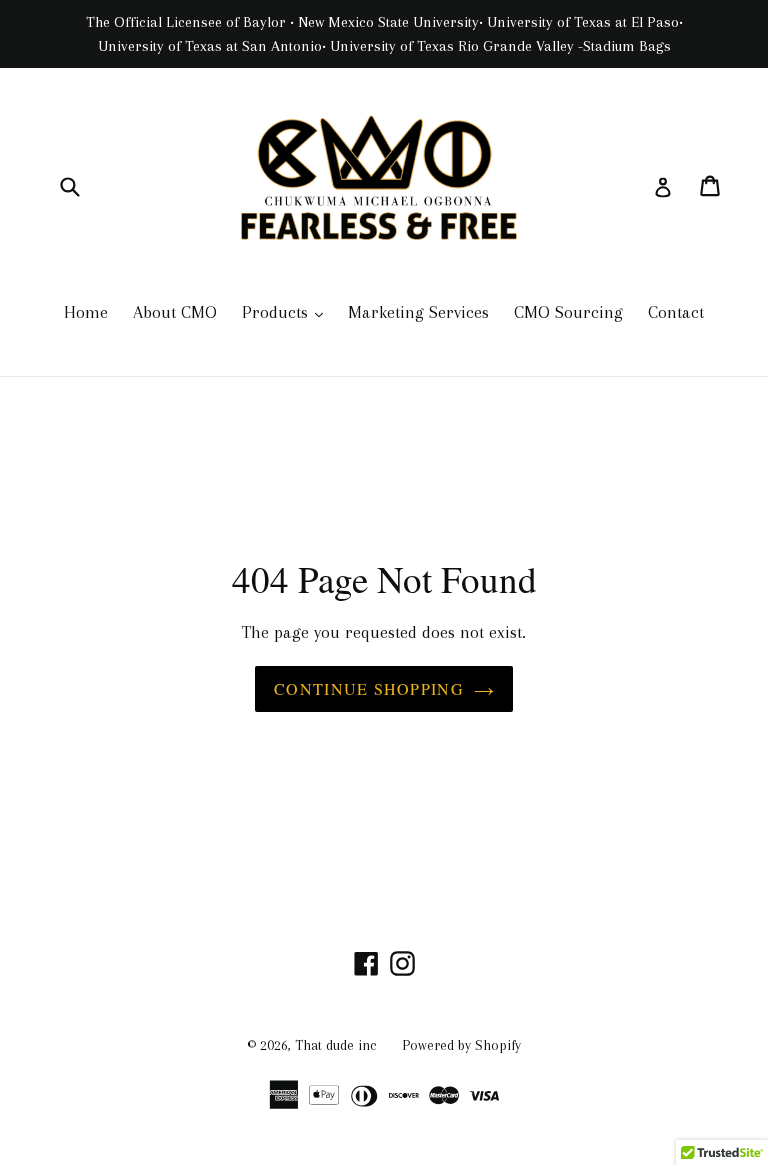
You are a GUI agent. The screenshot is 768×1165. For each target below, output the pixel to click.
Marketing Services (418, 312)
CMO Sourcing (568, 312)
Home (86, 312)
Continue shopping (369, 688)
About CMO (175, 312)
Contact (676, 312)
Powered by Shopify (461, 1045)
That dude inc (336, 1045)
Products (287, 311)
